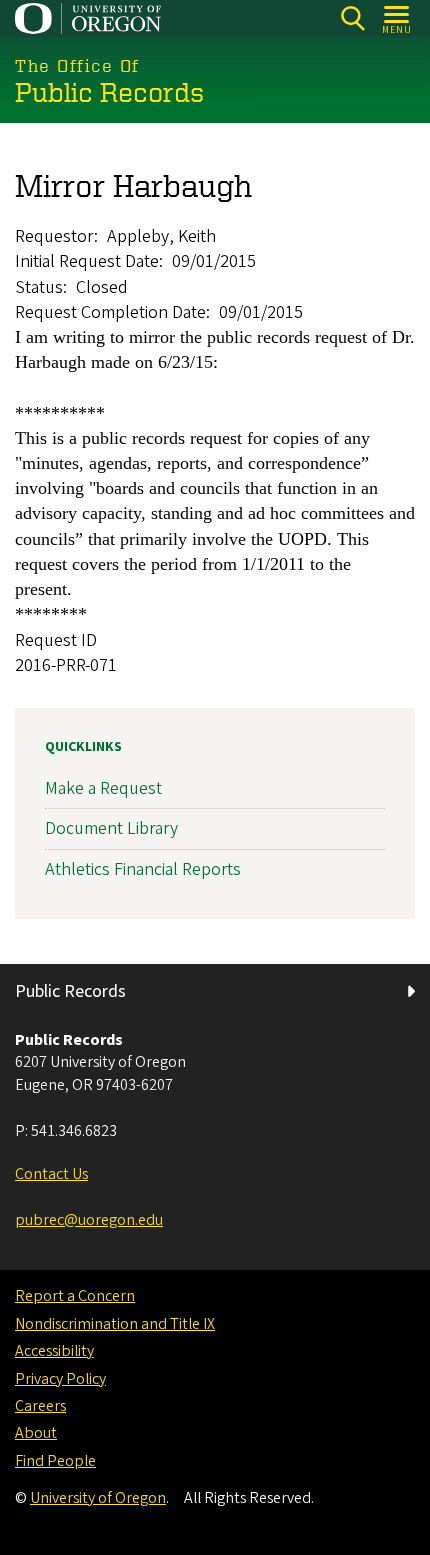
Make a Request (103, 788)
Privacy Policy (60, 1379)
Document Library (111, 828)
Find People (55, 1461)
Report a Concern (75, 1296)
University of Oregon (98, 1498)
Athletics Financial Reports (143, 869)
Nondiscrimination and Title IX (115, 1324)
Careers (40, 1406)
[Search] (352, 18)
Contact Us (51, 1174)
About (36, 1433)
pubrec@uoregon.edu (89, 1220)
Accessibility (54, 1351)
